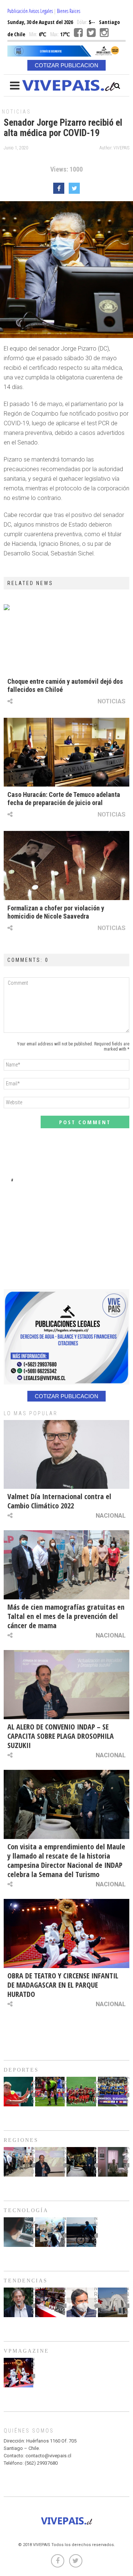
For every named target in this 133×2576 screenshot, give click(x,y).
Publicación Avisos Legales (30, 11)
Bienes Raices (69, 11)
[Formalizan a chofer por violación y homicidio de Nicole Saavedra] (66, 866)
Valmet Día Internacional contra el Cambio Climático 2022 (59, 1501)
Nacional (111, 1515)
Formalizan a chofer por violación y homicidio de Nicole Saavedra (56, 912)
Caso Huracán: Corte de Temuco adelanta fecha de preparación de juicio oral (64, 799)
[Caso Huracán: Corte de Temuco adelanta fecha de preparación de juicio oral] (66, 752)
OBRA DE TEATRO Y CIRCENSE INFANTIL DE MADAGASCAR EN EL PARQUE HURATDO (63, 1985)
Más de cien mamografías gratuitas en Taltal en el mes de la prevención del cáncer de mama (66, 1616)
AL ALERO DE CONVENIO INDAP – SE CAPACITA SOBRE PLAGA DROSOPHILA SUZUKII (61, 1736)
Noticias (16, 112)
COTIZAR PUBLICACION (66, 65)
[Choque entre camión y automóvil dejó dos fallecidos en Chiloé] (66, 639)
